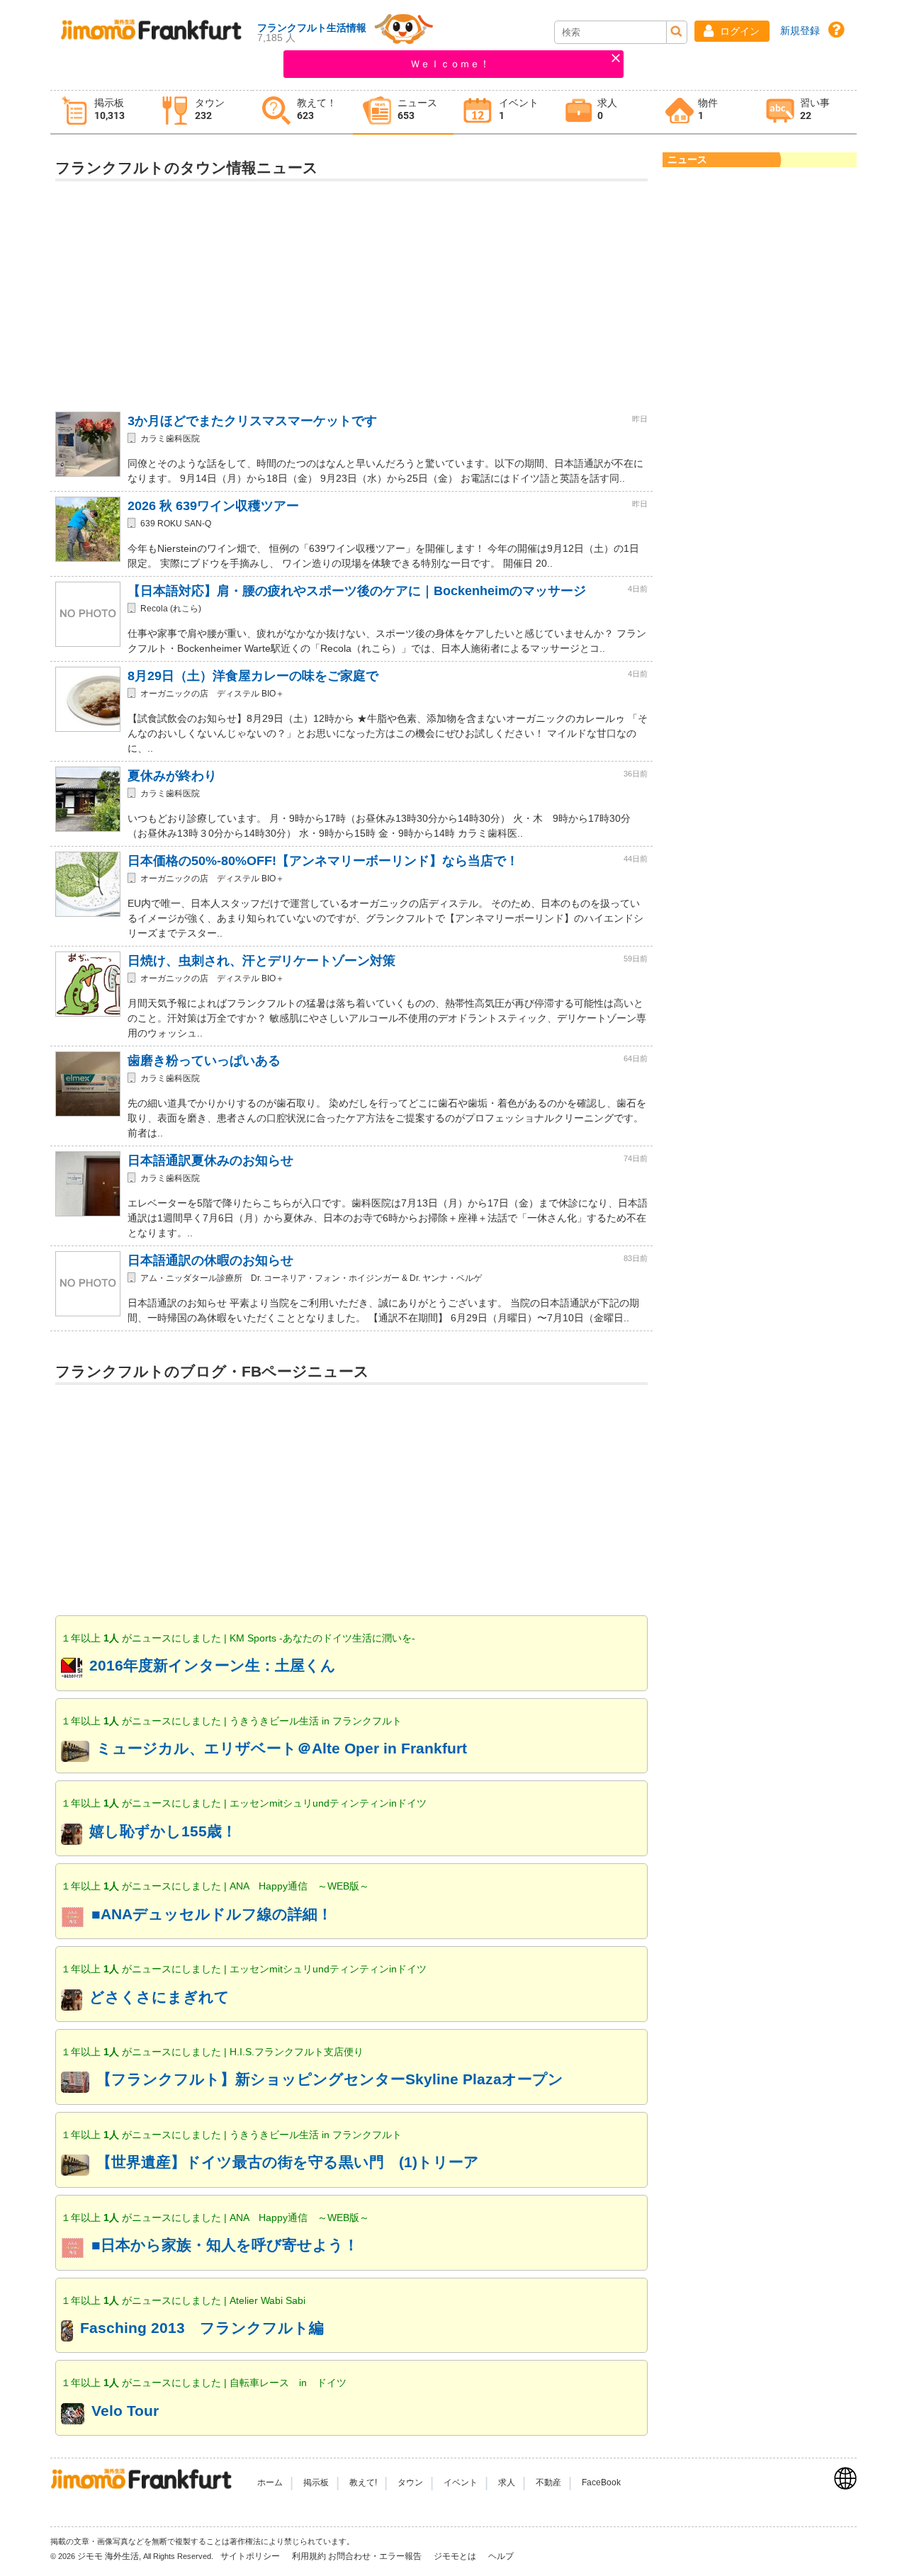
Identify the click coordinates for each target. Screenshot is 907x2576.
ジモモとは (456, 2556)
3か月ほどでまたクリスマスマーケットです (252, 421)
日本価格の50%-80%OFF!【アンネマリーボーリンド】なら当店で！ (323, 861)
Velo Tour (125, 2411)
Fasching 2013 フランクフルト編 (202, 2328)
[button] (732, 31)
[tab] (101, 112)
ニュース (687, 159)
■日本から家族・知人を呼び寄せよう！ (225, 2245)
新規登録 (800, 30)
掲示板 (316, 2482)
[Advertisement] (351, 290)
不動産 (548, 2482)
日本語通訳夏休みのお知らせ (210, 1160)
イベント (461, 2482)
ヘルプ (501, 2556)
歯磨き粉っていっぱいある (204, 1061)
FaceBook (601, 2482)
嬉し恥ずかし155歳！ (163, 1831)
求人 (507, 2482)
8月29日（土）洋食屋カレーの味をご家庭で (253, 676)
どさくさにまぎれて (159, 1997)
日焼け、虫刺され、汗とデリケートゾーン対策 (261, 961)
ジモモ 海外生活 (108, 2556)
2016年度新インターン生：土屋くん (213, 1665)
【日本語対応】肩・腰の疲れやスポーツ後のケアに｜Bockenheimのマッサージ (357, 591)
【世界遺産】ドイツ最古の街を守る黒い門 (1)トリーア (288, 2162)
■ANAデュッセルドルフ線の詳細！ (212, 1914)
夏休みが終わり (172, 776)
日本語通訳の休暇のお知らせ (210, 1260)
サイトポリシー (251, 2556)
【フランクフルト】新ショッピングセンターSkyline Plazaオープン (330, 2079)
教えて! (363, 2482)
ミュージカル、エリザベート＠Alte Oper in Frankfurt (282, 1748)
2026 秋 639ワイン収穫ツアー (213, 506)
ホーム (270, 2482)
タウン (410, 2482)
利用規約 (309, 2556)
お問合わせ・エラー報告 (376, 2556)
